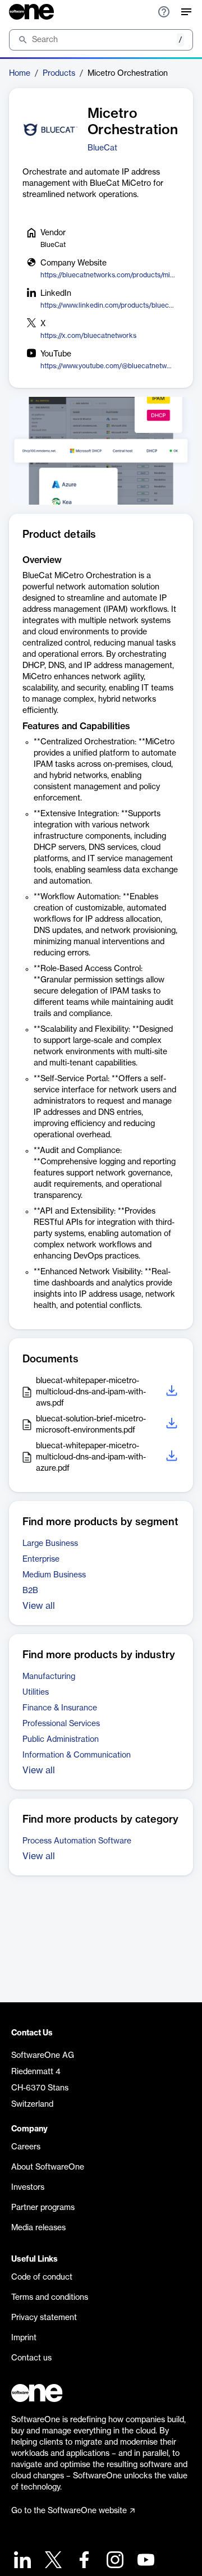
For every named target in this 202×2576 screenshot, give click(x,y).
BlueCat (102, 148)
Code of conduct (42, 2277)
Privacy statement (44, 2318)
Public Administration (61, 1740)
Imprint (24, 2338)
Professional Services (61, 1724)
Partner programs (43, 2208)
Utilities (36, 1692)
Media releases (38, 2228)
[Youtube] (144, 2561)
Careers (26, 2147)
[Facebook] (83, 2561)
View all (39, 1606)
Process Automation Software (77, 1841)
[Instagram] (114, 2561)
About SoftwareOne (48, 2167)
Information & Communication (77, 1755)
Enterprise (41, 1559)
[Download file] (173, 1392)
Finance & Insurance (60, 1708)
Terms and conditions (50, 2298)
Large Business (50, 1544)
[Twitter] (52, 2561)
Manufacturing (49, 1677)
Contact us (31, 2358)
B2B (30, 1591)
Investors (28, 2188)
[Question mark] (164, 12)
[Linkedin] (21, 2561)
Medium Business (54, 1575)
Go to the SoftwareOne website (69, 2511)
